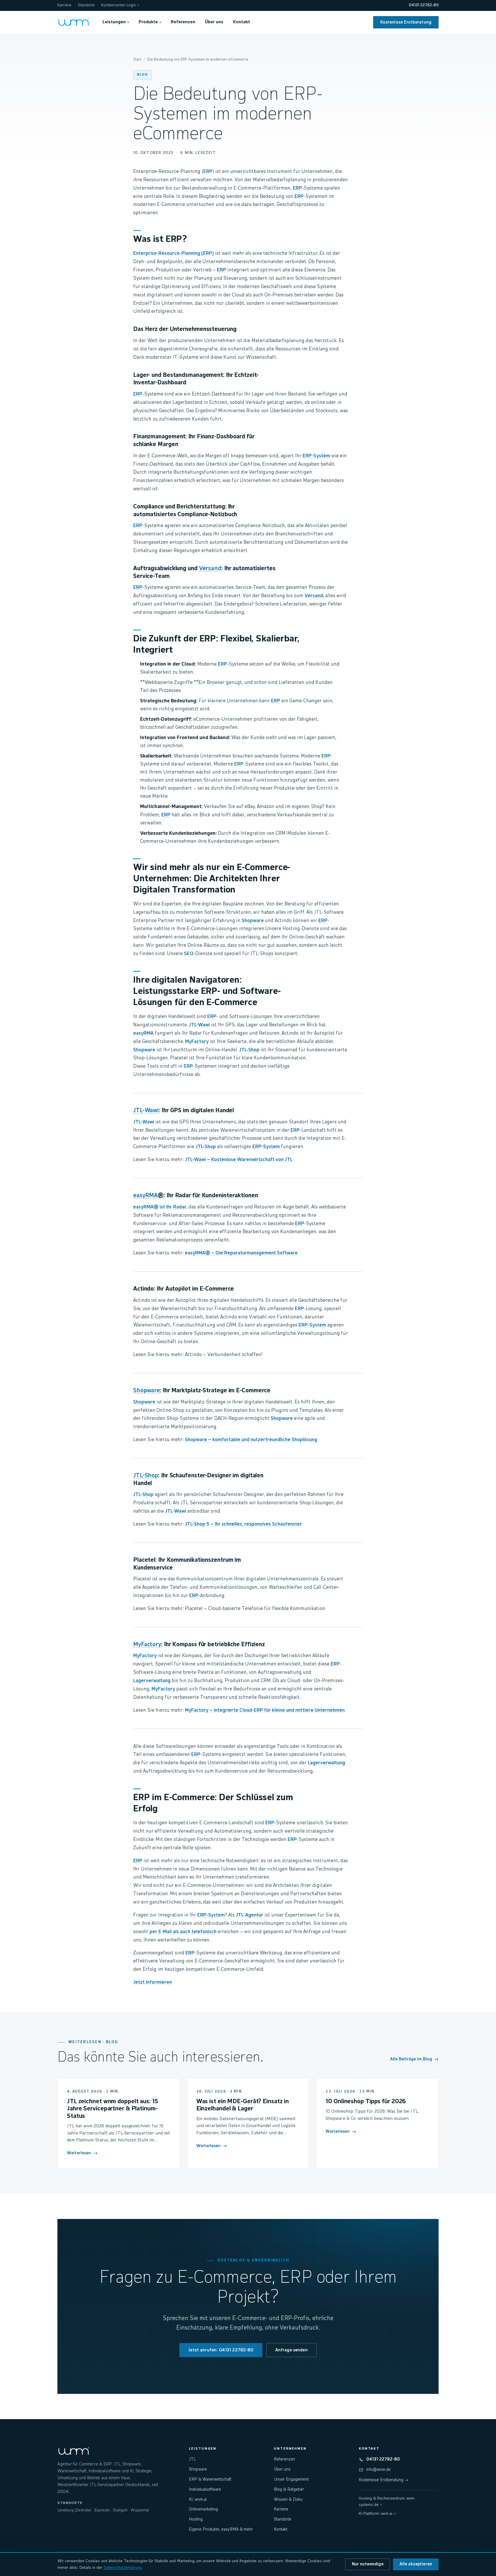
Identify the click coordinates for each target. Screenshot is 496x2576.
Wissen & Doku (288, 2500)
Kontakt (242, 22)
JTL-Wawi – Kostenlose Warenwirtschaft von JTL (239, 1160)
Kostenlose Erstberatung (406, 22)
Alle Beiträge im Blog (414, 2059)
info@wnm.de (378, 2470)
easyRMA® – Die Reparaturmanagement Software (241, 1253)
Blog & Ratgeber (289, 2490)
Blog (143, 75)
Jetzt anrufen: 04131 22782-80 (221, 2350)
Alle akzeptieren (416, 2564)
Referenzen (183, 22)
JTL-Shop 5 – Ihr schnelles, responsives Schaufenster (243, 1524)
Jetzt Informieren (153, 1982)
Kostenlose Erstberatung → (384, 2480)
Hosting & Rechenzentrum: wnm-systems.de (387, 2502)
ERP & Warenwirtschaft (210, 2479)
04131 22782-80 (424, 5)
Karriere (64, 5)
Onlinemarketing (203, 2509)
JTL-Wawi (199, 1025)
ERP (208, 172)
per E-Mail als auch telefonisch (183, 1932)
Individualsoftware (205, 2490)
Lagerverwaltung (152, 1681)
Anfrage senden (291, 2350)
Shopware (253, 921)
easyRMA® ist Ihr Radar (160, 1207)
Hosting (196, 2519)
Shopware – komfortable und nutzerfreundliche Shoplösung (251, 1440)
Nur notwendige (368, 2564)
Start (137, 60)
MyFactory (197, 1042)
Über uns (214, 22)
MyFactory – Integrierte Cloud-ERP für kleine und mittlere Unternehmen (265, 1710)
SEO (189, 954)
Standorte (86, 5)
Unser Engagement (291, 2479)
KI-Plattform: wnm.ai (377, 2514)
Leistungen (116, 22)
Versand (210, 569)
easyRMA (143, 1033)
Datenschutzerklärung (123, 2568)
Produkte (150, 22)
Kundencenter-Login (120, 5)
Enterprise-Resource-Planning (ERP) (174, 253)
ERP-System (316, 456)
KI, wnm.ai (198, 2500)
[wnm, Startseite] (74, 22)
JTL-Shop (249, 1050)
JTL (192, 2459)
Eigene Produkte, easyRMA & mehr (221, 2529)
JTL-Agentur (250, 1915)
